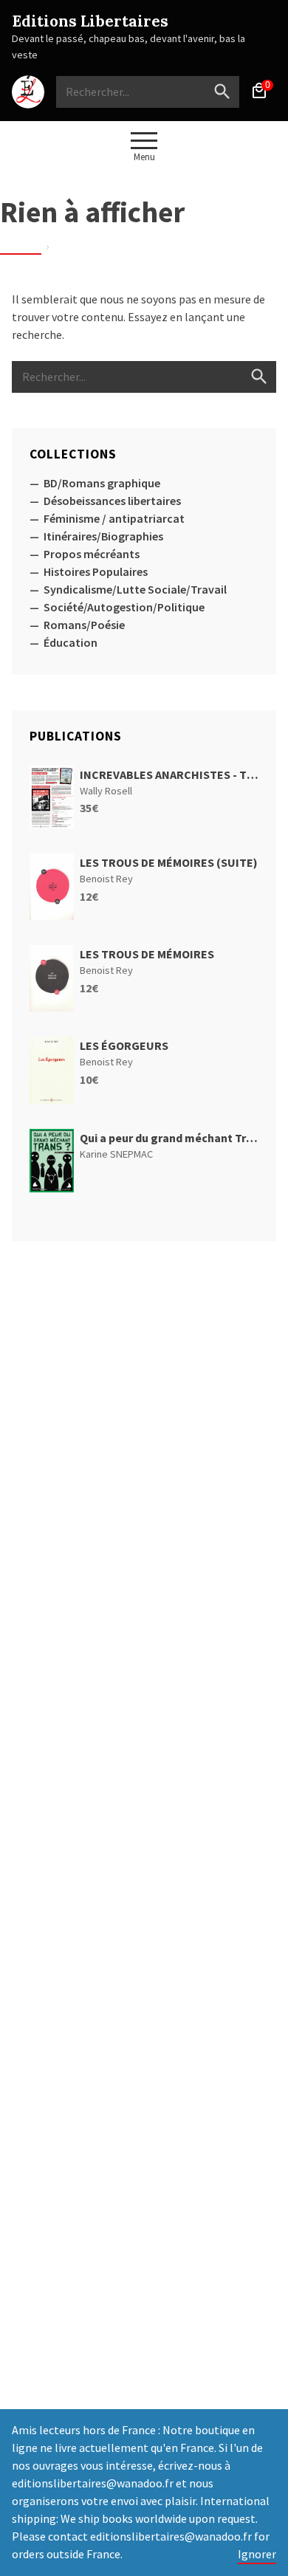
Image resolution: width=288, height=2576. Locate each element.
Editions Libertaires (90, 21)
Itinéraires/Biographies (103, 536)
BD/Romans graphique (102, 483)
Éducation (71, 642)
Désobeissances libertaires (112, 501)
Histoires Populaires (96, 571)
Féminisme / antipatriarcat (114, 518)
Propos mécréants (92, 554)
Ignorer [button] (257, 2554)
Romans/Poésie (84, 625)
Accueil (21, 246)
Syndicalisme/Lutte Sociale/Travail (135, 589)
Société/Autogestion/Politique (124, 607)
